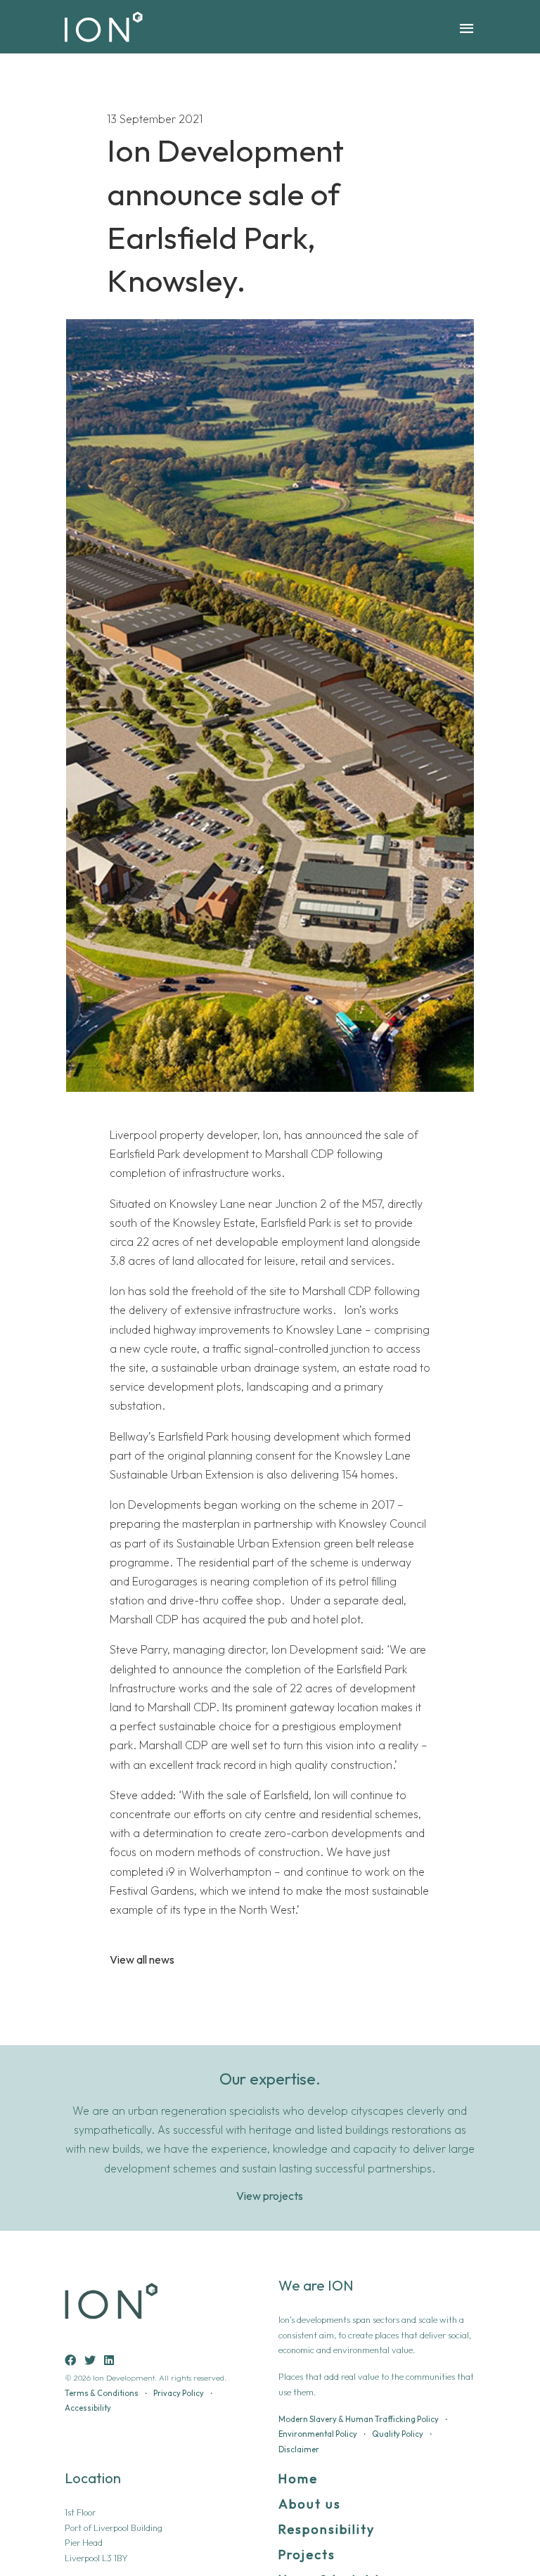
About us (310, 2504)
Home (298, 2479)
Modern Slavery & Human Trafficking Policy (359, 2419)
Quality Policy (398, 2434)
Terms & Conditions (102, 2393)
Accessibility (88, 2408)
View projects (270, 2196)
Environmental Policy (318, 2434)
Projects (307, 2555)
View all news (142, 1960)
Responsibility (327, 2529)
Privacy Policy (179, 2393)
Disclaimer (299, 2449)
